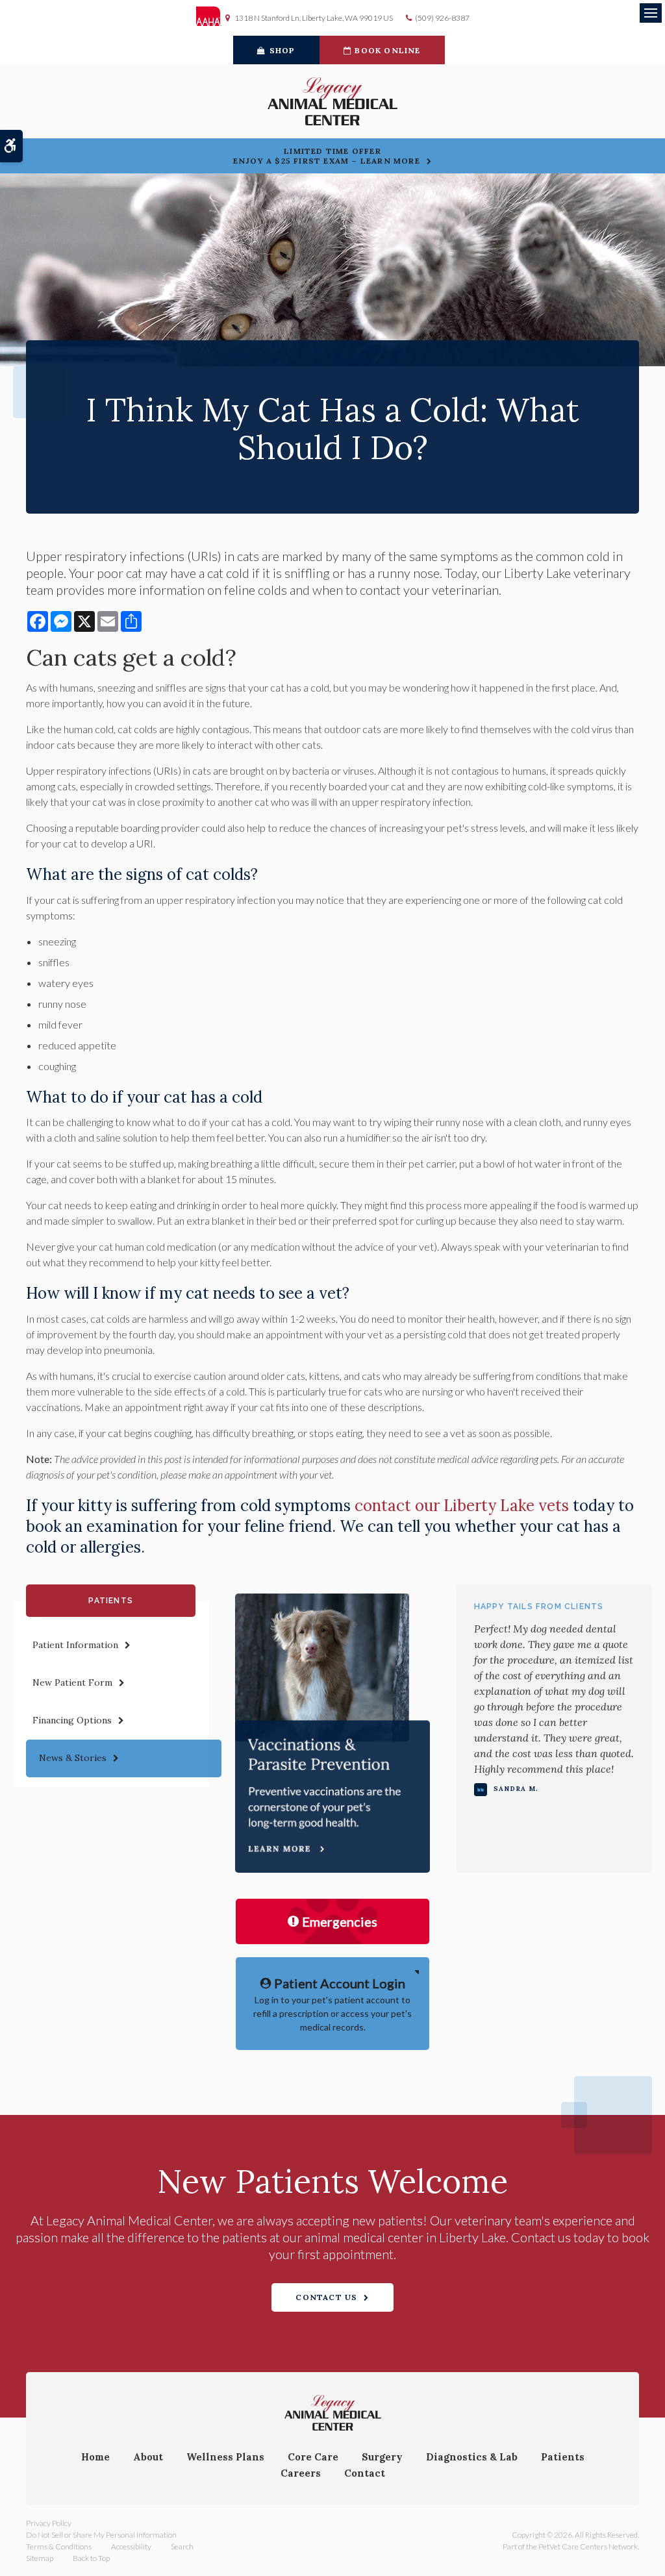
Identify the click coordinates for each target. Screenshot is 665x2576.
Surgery (382, 2457)
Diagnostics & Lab (472, 2457)
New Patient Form (72, 1682)
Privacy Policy (49, 2523)
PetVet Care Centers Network (588, 2546)
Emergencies (340, 1921)
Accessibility (131, 2546)
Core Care (313, 2457)
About (148, 2457)
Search (182, 2546)
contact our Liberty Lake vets (462, 1506)
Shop (282, 50)
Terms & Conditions (59, 2546)
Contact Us (326, 2297)
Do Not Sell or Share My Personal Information (101, 2535)
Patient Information (75, 1645)
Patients (563, 2457)
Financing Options (72, 1720)
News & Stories (73, 1758)
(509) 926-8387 (442, 18)
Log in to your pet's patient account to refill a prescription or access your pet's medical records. (332, 2004)
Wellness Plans (225, 2457)
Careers (301, 2473)
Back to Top (91, 2558)
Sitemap (40, 2558)
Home (95, 2457)
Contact (365, 2473)
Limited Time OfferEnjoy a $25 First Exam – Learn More (327, 156)
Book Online (387, 50)
